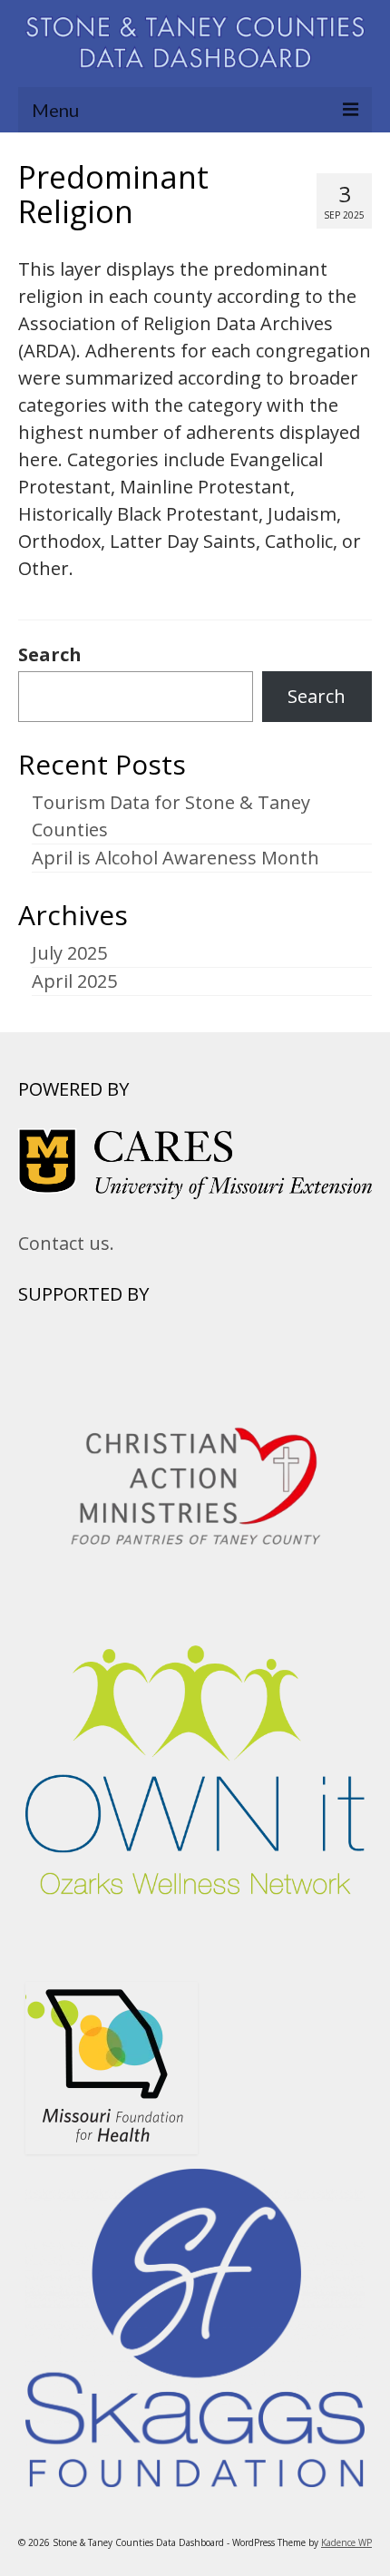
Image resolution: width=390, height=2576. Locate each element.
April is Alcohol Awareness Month (175, 858)
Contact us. (66, 1243)
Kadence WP (346, 2542)
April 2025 (74, 981)
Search (50, 655)
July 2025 (69, 953)
